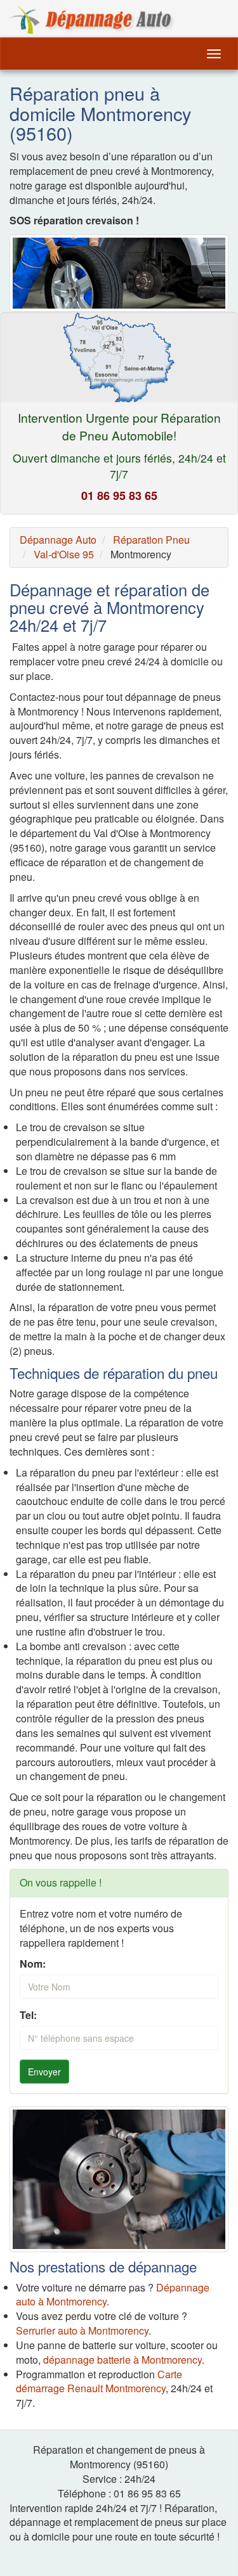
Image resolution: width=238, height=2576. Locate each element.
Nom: (33, 1964)
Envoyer (44, 2072)
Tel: (28, 2015)
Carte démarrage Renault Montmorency (99, 2381)
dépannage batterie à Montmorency (122, 2360)
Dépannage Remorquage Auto (92, 20)
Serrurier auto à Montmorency (82, 2330)
